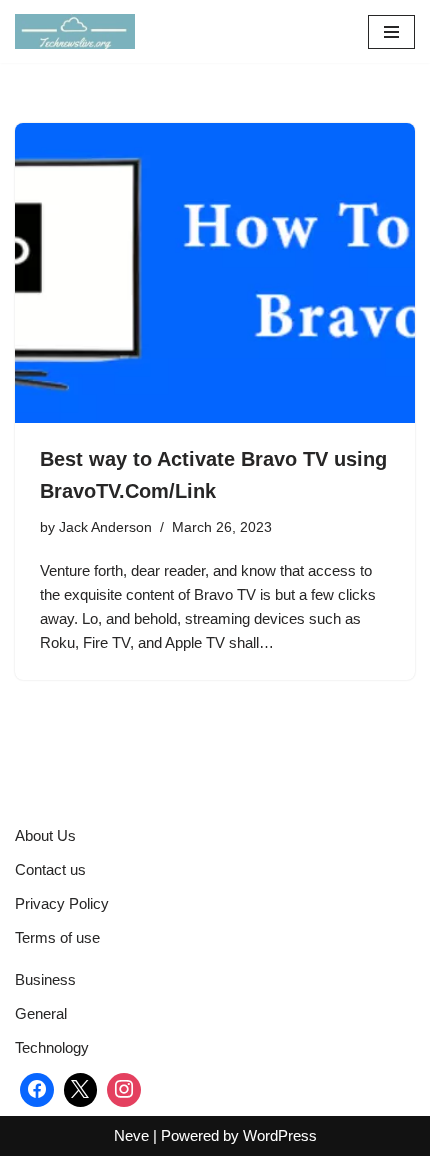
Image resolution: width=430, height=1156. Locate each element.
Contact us (50, 869)
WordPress (280, 1135)
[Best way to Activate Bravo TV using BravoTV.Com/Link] (215, 273)
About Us (45, 835)
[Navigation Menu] (391, 32)
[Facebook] (37, 1090)
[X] (81, 1090)
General (41, 1013)
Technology (52, 1047)
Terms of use (57, 937)
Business (45, 979)
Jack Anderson (105, 527)
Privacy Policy (62, 903)
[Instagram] (124, 1090)
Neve (131, 1135)
